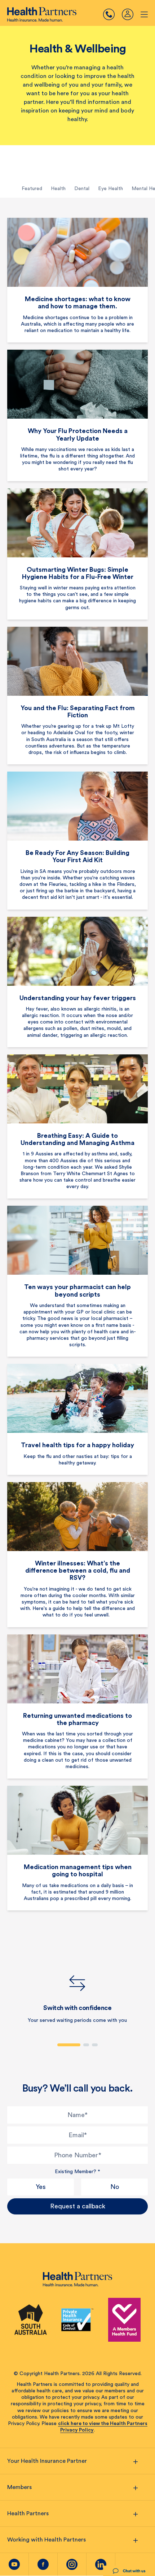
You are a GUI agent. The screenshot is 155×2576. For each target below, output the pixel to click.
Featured (32, 189)
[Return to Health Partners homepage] (42, 14)
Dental (82, 189)
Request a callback (78, 2206)
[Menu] (112, 14)
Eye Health (110, 189)
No (115, 2187)
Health (58, 189)
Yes (41, 2187)
